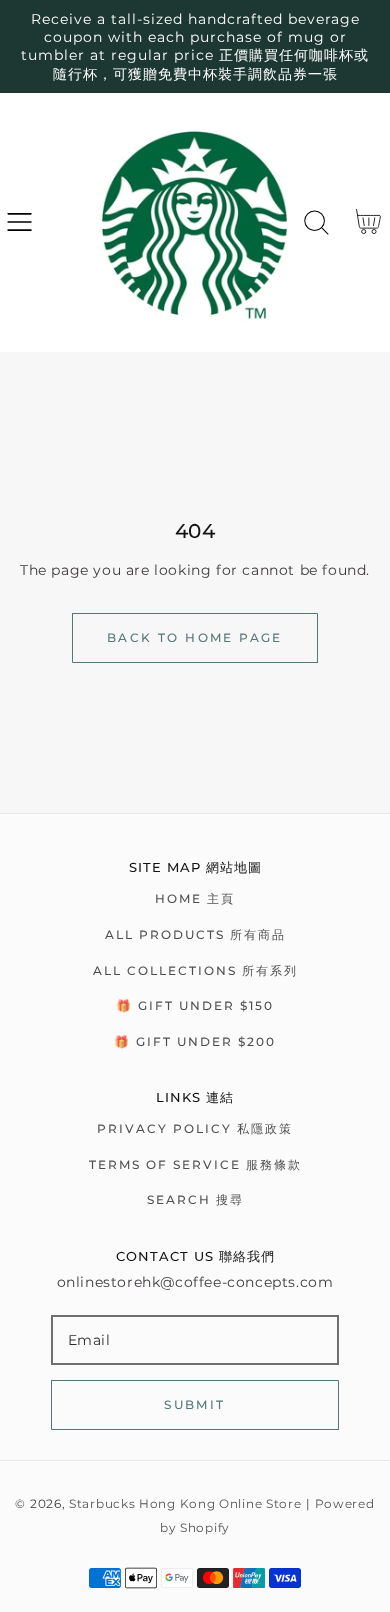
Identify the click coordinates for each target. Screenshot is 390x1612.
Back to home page (195, 637)
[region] (195, 46)
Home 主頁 (195, 898)
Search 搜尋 (195, 1199)
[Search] (316, 222)
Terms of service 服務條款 (195, 1164)
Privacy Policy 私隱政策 (195, 1128)
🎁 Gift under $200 (195, 1041)
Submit (194, 1404)
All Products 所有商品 (195, 934)
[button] (19, 222)
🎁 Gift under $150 (195, 1005)
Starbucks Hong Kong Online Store (185, 1504)
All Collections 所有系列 (195, 970)
